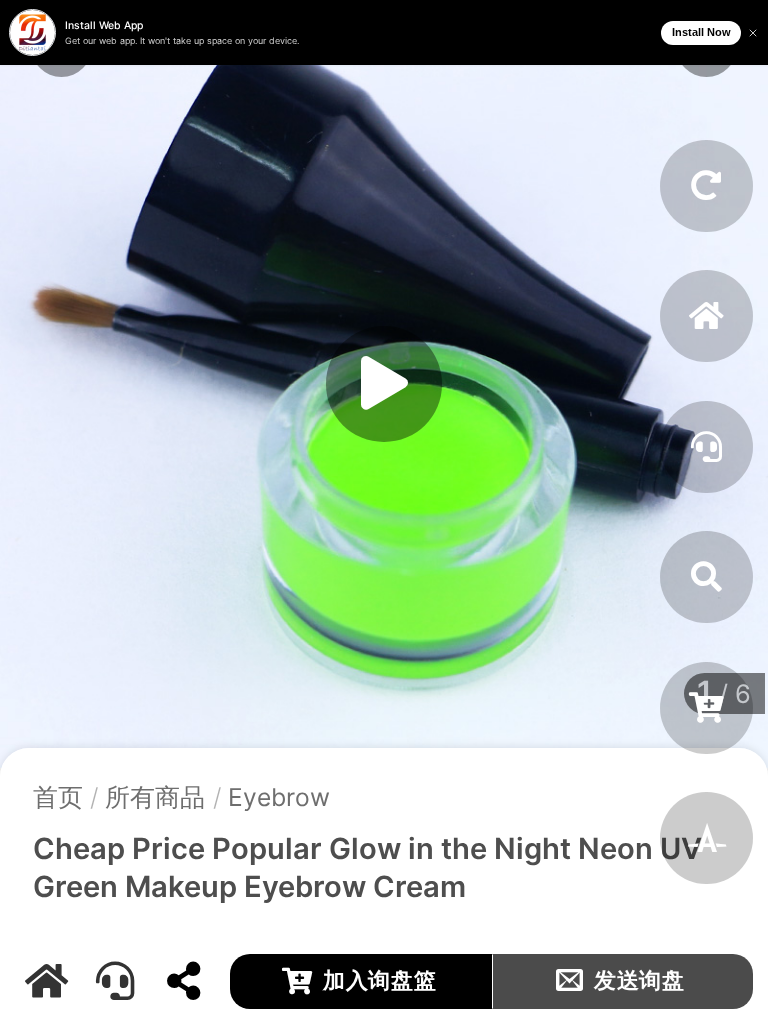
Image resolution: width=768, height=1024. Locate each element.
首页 (58, 797)
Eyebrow (279, 797)
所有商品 (155, 797)
